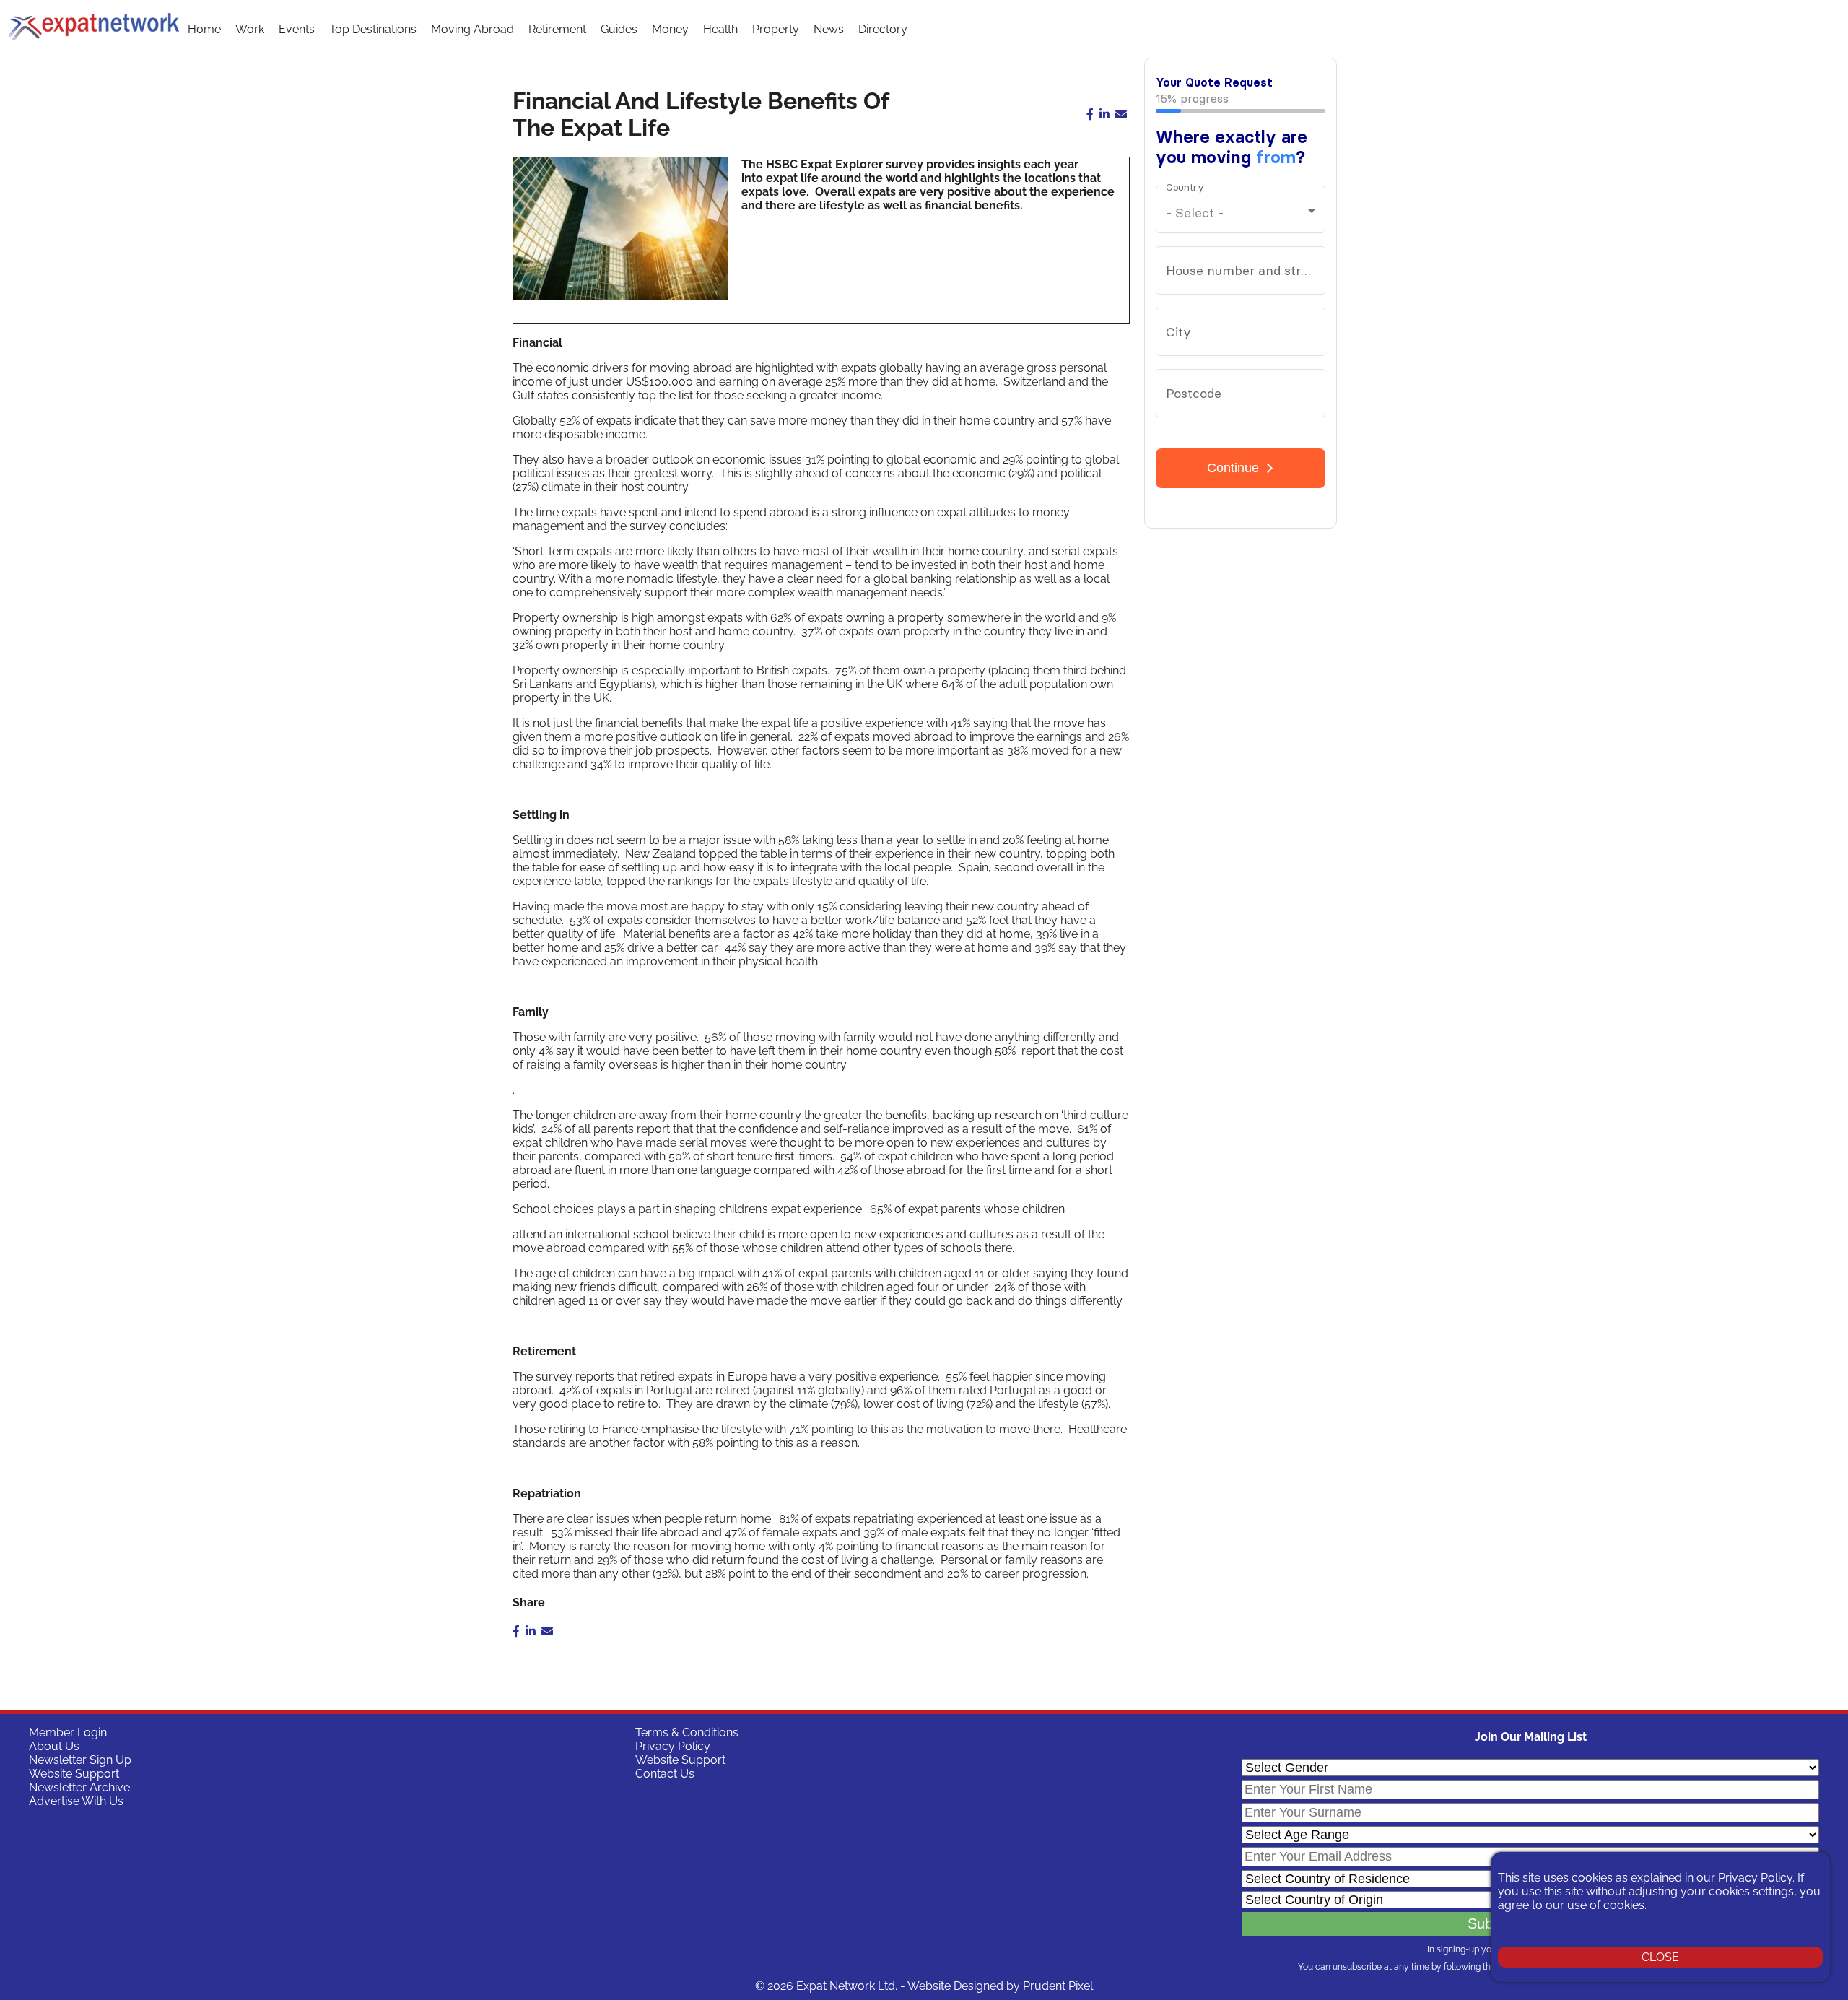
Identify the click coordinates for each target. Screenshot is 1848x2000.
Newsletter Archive (79, 1787)
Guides (619, 29)
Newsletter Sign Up (80, 1760)
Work (250, 29)
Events (297, 29)
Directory (883, 29)
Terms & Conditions (687, 1732)
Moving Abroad (472, 29)
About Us (54, 1746)
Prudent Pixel (1058, 1986)
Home (204, 29)
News (829, 29)
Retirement (557, 29)
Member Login (68, 1732)
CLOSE (1660, 1957)
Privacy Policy (673, 1746)
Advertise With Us (76, 1801)
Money (670, 29)
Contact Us (665, 1774)
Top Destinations (373, 29)
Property (776, 29)
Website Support (74, 1774)
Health (720, 29)
